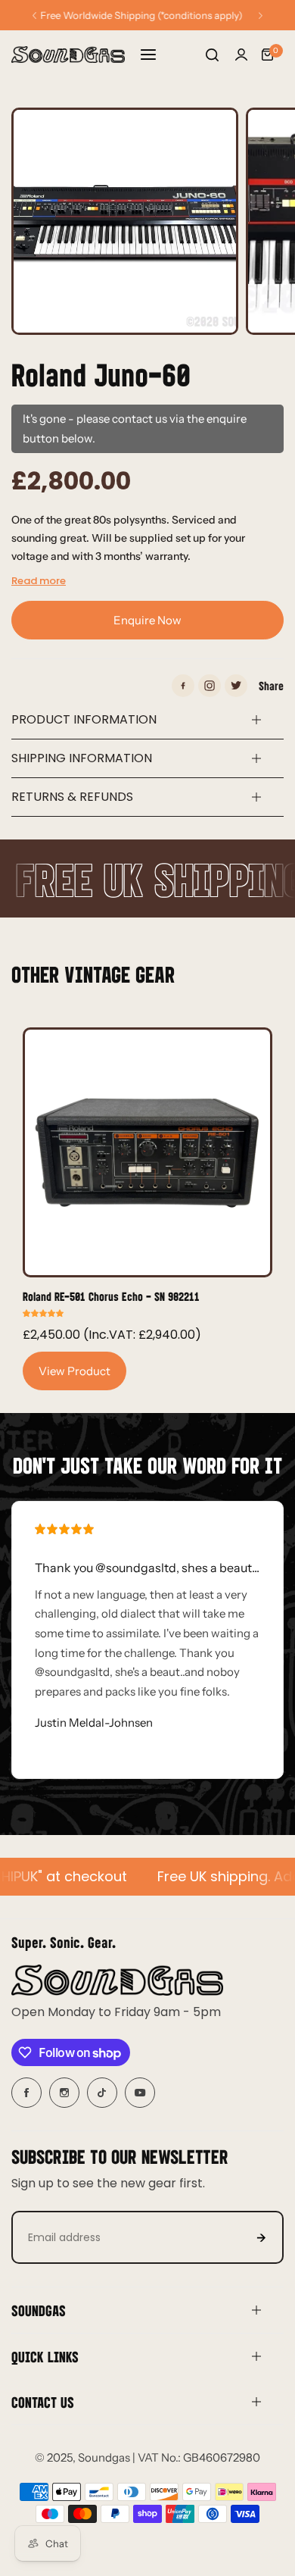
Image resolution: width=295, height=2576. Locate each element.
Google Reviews (147, 15)
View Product (75, 1371)
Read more (39, 581)
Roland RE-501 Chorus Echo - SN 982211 (111, 1296)
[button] (34, 16)
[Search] (212, 55)
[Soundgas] (68, 55)
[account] (241, 55)
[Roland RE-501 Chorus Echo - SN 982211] (147, 1152)
